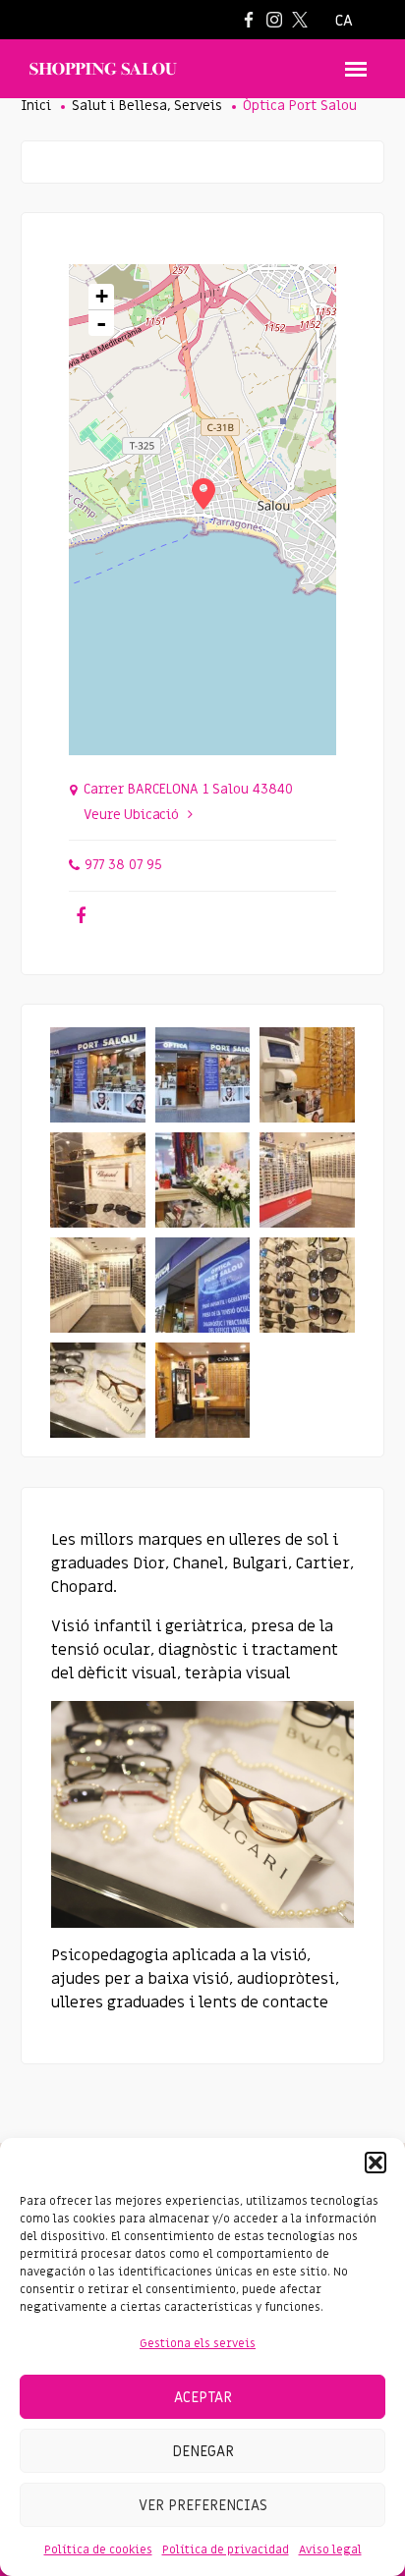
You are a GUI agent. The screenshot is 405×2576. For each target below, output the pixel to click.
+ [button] (102, 296)
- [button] (101, 323)
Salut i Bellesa (119, 106)
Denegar (203, 2451)
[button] (376, 2163)
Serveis (198, 106)
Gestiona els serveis (198, 2343)
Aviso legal (330, 2549)
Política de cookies (98, 2549)
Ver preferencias (203, 2505)
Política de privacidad (226, 2549)
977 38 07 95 (123, 865)
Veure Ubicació (131, 815)
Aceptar (203, 2397)
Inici (36, 106)
